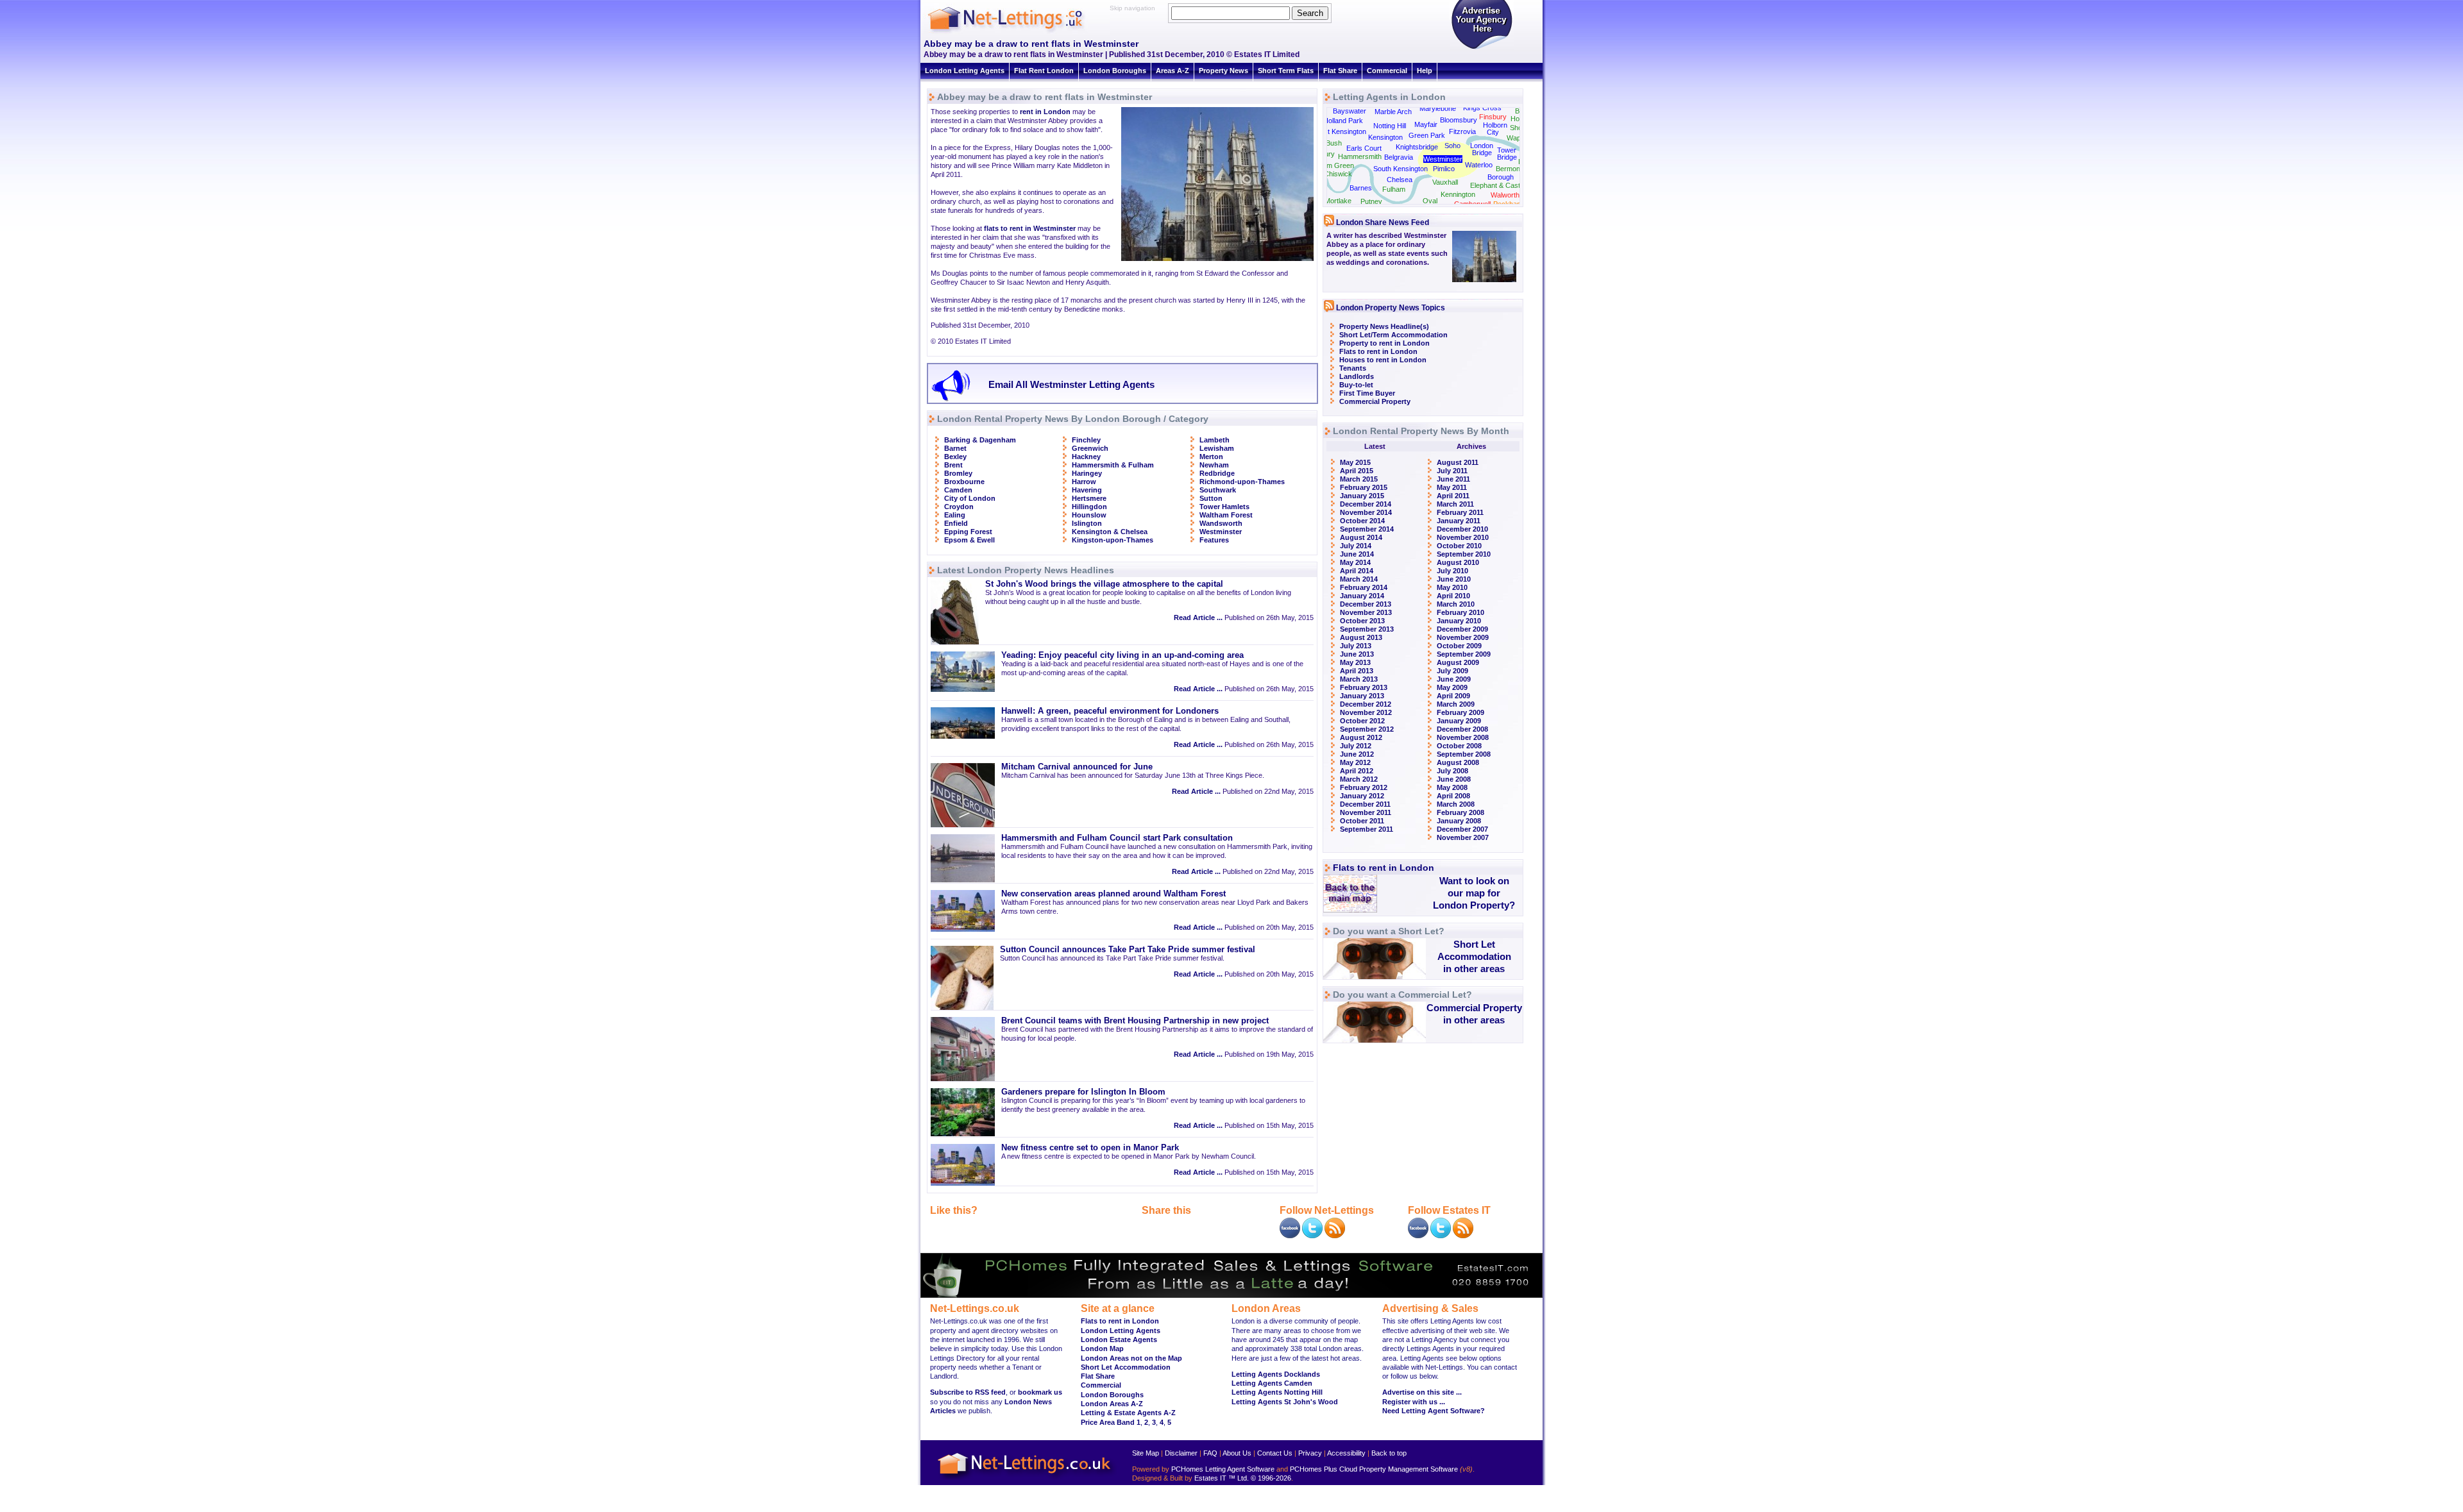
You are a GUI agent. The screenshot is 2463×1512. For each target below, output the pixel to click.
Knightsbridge (1417, 147)
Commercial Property (1375, 401)
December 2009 (1462, 629)
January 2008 (1459, 821)
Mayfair (1426, 124)
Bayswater (1350, 111)
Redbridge (1217, 473)
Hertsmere (1089, 498)
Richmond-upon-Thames (1242, 482)
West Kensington (1340, 131)
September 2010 (1464, 554)
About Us (1237, 1453)
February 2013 (1364, 687)
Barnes (1361, 188)
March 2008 (1456, 804)
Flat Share (1340, 71)
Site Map (1146, 1453)
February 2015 (1364, 487)
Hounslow (1089, 515)
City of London (970, 498)
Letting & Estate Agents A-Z (1128, 1413)
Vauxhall (1445, 182)
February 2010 (1460, 612)
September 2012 (1367, 729)
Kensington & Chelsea (1110, 532)
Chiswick (1338, 174)
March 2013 (1359, 679)
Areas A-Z (1172, 71)
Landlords (1357, 376)
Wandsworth (1221, 523)
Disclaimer (1181, 1453)
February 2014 (1364, 587)
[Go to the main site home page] (1017, 32)
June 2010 (1454, 579)
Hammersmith (1360, 156)
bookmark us (1040, 1392)
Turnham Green (1329, 165)
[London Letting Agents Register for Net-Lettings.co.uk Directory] (1482, 48)
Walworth (1505, 195)
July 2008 (1452, 771)
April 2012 (1357, 771)
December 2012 (1366, 704)
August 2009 (1458, 662)
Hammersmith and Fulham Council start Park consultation (1117, 838)
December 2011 (1365, 804)
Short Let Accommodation (1126, 1367)
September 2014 (1367, 529)
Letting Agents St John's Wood (1285, 1402)
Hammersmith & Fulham (1113, 465)
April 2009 (1453, 696)
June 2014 (1357, 554)
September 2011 (1367, 829)
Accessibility (1346, 1453)
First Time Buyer (1367, 393)
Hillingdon (1089, 507)
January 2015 (1362, 496)
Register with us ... (1414, 1402)
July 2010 (1452, 571)
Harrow (1084, 482)
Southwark (1218, 490)
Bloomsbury (1459, 120)
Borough (1501, 177)
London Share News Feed (1383, 223)
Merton (1211, 457)
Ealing (955, 515)
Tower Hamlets (1224, 507)
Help (1425, 71)
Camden (958, 490)
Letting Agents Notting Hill (1277, 1392)
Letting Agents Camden (1272, 1383)
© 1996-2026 (1271, 1478)
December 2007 (1462, 829)
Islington (1087, 523)
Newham (1214, 465)
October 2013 (1362, 621)
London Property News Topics (1391, 308)
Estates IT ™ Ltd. (1222, 1478)
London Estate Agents (1119, 1340)
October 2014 (1362, 521)
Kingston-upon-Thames (1113, 540)
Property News (1223, 71)
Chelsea (1400, 180)
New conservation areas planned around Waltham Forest (1113, 894)
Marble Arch (1393, 112)
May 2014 (1355, 562)
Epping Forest (968, 532)
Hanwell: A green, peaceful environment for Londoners (1110, 711)
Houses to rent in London (1383, 360)
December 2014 (1366, 504)
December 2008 (1462, 729)
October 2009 (1459, 646)
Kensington (1385, 137)
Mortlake (1338, 201)
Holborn (1495, 125)
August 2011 (1458, 462)
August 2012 (1361, 737)
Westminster (1221, 532)
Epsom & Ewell (969, 540)
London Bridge (1482, 149)
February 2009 (1460, 712)
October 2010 (1459, 546)
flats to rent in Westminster (1030, 228)
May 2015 (1355, 462)
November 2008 (1463, 737)
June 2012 (1357, 754)
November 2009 (1463, 637)
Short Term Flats (1286, 71)
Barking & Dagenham (980, 440)
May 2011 (1452, 487)
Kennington (1458, 194)
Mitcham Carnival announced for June (1077, 767)
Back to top (1389, 1453)
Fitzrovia (1462, 131)
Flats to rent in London (1378, 351)
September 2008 (1464, 754)
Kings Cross (1482, 108)
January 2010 (1459, 621)
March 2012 (1359, 779)
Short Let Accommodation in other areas (1474, 956)
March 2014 (1359, 579)
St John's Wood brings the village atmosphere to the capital (1104, 584)
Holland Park (1343, 121)
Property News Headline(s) (1384, 326)
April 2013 (1357, 671)
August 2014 (1361, 537)
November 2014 (1366, 512)
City (1493, 132)
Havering (1087, 490)
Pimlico (1444, 169)
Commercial (1387, 71)
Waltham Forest (1226, 515)
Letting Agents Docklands (1276, 1374)
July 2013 (1356, 646)
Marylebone (1438, 108)
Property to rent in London (1384, 343)
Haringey (1087, 473)
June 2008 (1454, 779)
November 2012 (1366, 712)
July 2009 (1452, 671)
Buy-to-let (1356, 385)
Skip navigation (1132, 8)
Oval (1430, 201)
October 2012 (1362, 721)
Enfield (956, 523)
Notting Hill (1390, 126)
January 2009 (1459, 721)
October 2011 (1362, 821)
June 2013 (1357, 654)
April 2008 (1453, 796)
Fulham (1394, 189)
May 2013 (1355, 662)
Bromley (958, 473)
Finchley (1086, 440)
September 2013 (1367, 629)
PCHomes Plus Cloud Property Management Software (1374, 1469)
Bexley (955, 457)
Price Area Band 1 (1111, 1422)
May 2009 (1452, 687)
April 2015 (1357, 471)
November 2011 (1366, 812)
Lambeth (1215, 440)
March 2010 (1456, 604)
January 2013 (1362, 696)
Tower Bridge (1507, 154)
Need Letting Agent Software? (1434, 1411)
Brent (953, 465)
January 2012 (1362, 796)
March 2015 (1359, 479)
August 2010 (1458, 562)
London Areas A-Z (1112, 1404)
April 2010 (1453, 596)
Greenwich (1090, 448)
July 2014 (1356, 546)
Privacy (1310, 1453)
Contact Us (1275, 1453)
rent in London (1045, 112)
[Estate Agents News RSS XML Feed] (1463, 1236)
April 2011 (1453, 496)
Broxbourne (964, 482)
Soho (1452, 146)
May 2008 (1452, 787)
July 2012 (1356, 746)
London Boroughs (1115, 71)
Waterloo (1479, 165)
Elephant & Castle (1498, 185)
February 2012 (1364, 787)
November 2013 (1366, 612)
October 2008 (1459, 746)
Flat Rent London (1044, 71)
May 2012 (1355, 762)
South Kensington (1401, 169)
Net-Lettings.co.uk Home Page (1026, 1480)
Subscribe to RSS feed (968, 1392)
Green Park (1427, 135)
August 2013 (1361, 637)
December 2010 (1462, 529)
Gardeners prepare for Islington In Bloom (1083, 1092)
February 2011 (1460, 512)
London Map (1102, 1348)
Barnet (955, 448)
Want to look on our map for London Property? (1474, 893)
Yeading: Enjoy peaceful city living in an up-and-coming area (1122, 655)
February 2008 (1460, 812)
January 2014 (1362, 596)
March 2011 (1455, 504)
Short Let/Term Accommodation (1393, 335)
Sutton (1211, 498)
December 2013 (1366, 604)
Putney (1371, 201)
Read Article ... (1198, 617)
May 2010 (1452, 587)
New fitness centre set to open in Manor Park (1090, 1148)
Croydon (959, 507)
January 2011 (1459, 521)
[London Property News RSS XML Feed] (1335, 1236)
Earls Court (1364, 148)
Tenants (1353, 368)
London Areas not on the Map (1131, 1358)
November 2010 (1463, 537)
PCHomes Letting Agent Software (1223, 1469)
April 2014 (1357, 571)
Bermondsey (1516, 169)
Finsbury (1493, 117)
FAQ (1210, 1453)
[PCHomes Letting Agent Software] (1231, 1295)
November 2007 (1463, 837)
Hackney (1086, 457)
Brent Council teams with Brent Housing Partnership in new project (1135, 1021)
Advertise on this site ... (1422, 1392)
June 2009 (1454, 679)
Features (1214, 540)
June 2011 (1453, 479)
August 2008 (1458, 762)
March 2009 (1456, 704)
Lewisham (1217, 448)
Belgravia (1399, 157)
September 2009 (1464, 654)
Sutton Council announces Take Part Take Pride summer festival (1128, 950)
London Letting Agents (965, 71)
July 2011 (1452, 471)
